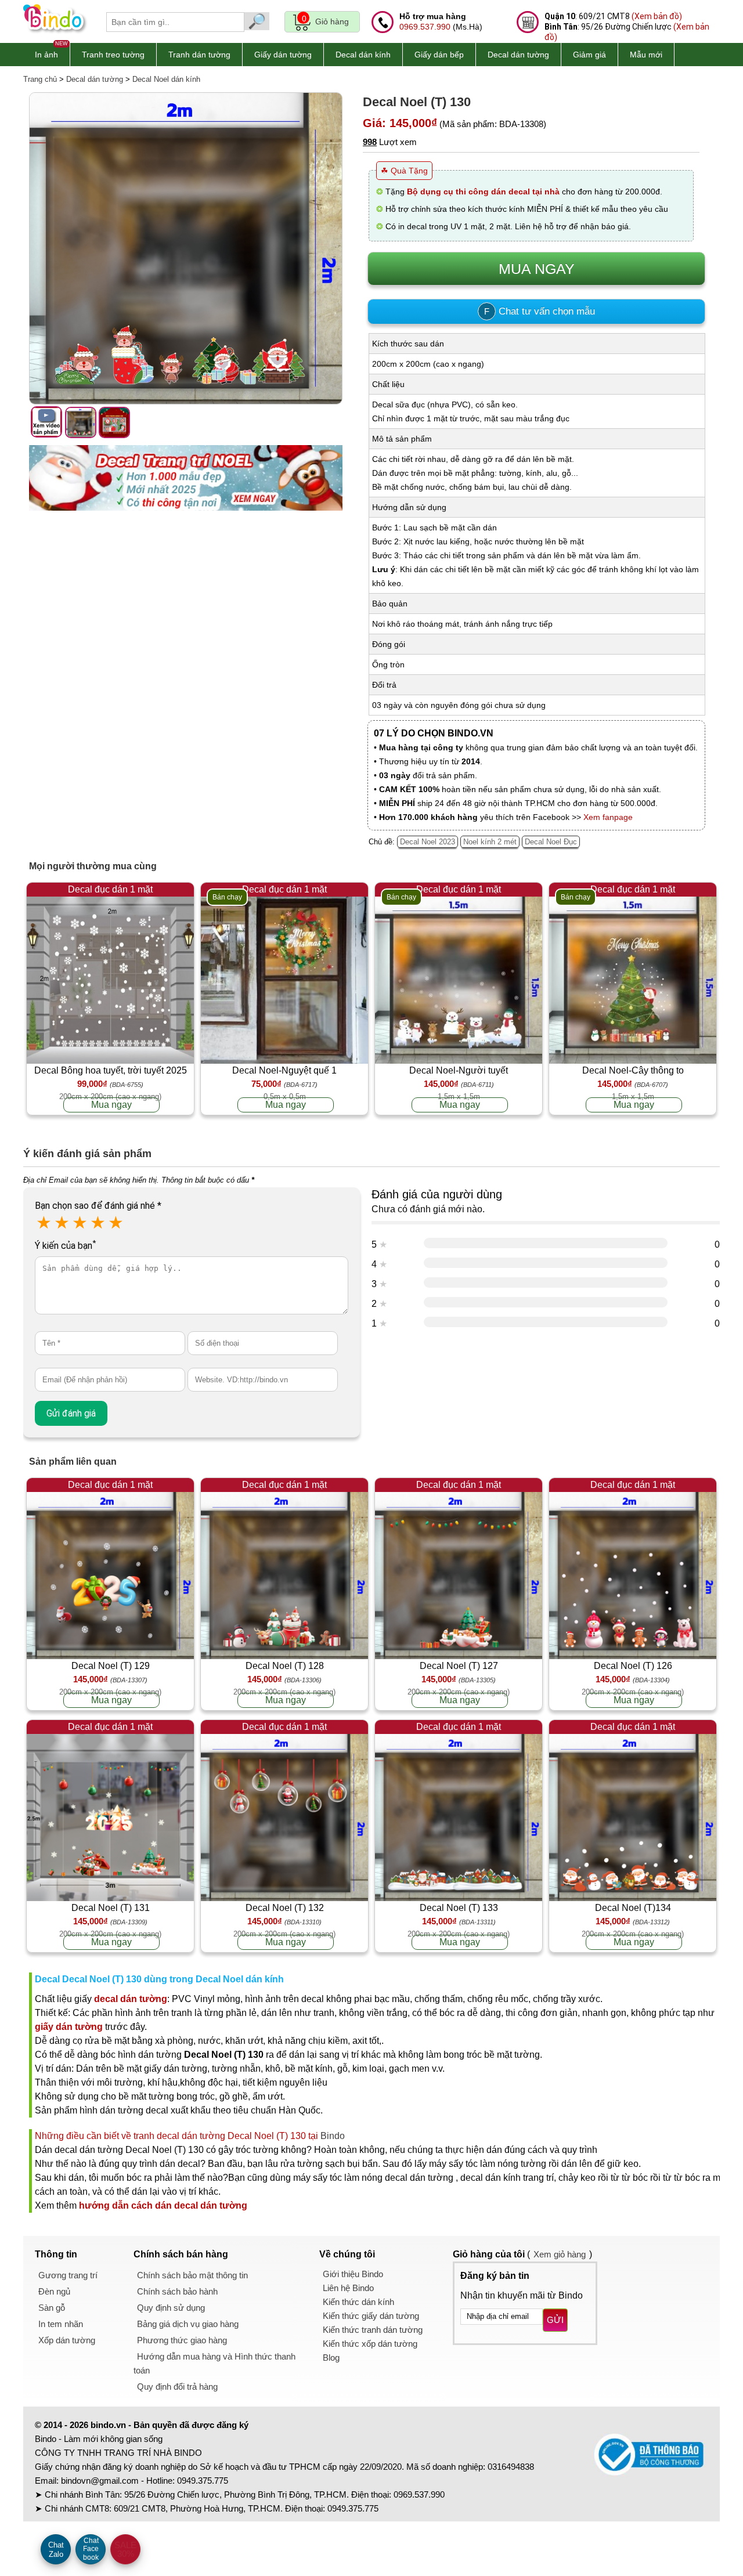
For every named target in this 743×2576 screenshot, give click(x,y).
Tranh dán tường (199, 55)
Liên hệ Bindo (348, 2288)
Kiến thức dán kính (358, 2302)
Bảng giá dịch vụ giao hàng (188, 2324)
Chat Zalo (56, 2550)
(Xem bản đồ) (657, 16)
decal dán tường (131, 1999)
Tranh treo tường (113, 55)
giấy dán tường (69, 2027)
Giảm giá (589, 55)
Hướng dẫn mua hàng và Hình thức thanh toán (214, 2363)
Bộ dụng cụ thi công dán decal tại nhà (483, 192)
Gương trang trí (68, 2275)
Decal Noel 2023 (428, 842)
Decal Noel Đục (551, 842)
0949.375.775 (203, 2481)
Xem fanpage (608, 817)
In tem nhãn (61, 2324)
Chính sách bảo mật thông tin (192, 2275)
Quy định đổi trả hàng (177, 2387)
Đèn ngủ (54, 2291)
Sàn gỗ (52, 2308)
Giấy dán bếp (439, 55)
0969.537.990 (425, 27)
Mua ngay (111, 1105)
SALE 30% (125, 2549)
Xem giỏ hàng (560, 2254)
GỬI (555, 2320)
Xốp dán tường (67, 2340)
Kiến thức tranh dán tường (373, 2330)
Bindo (333, 2136)
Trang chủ (40, 79)
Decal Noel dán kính (166, 79)
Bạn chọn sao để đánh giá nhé (98, 1206)
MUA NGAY (537, 269)
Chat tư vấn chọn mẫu (540, 311)
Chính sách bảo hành (177, 2291)
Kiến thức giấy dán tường (371, 2316)
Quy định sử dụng (171, 2308)
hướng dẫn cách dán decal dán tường (163, 2205)
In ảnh (46, 55)
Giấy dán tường (283, 55)
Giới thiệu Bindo (353, 2274)
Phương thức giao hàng (182, 2340)
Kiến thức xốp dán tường (370, 2344)
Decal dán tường (518, 55)
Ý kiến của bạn (65, 1246)
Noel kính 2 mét (490, 842)
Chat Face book (91, 2549)
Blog (331, 2358)
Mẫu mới (646, 55)
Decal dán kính (363, 55)
